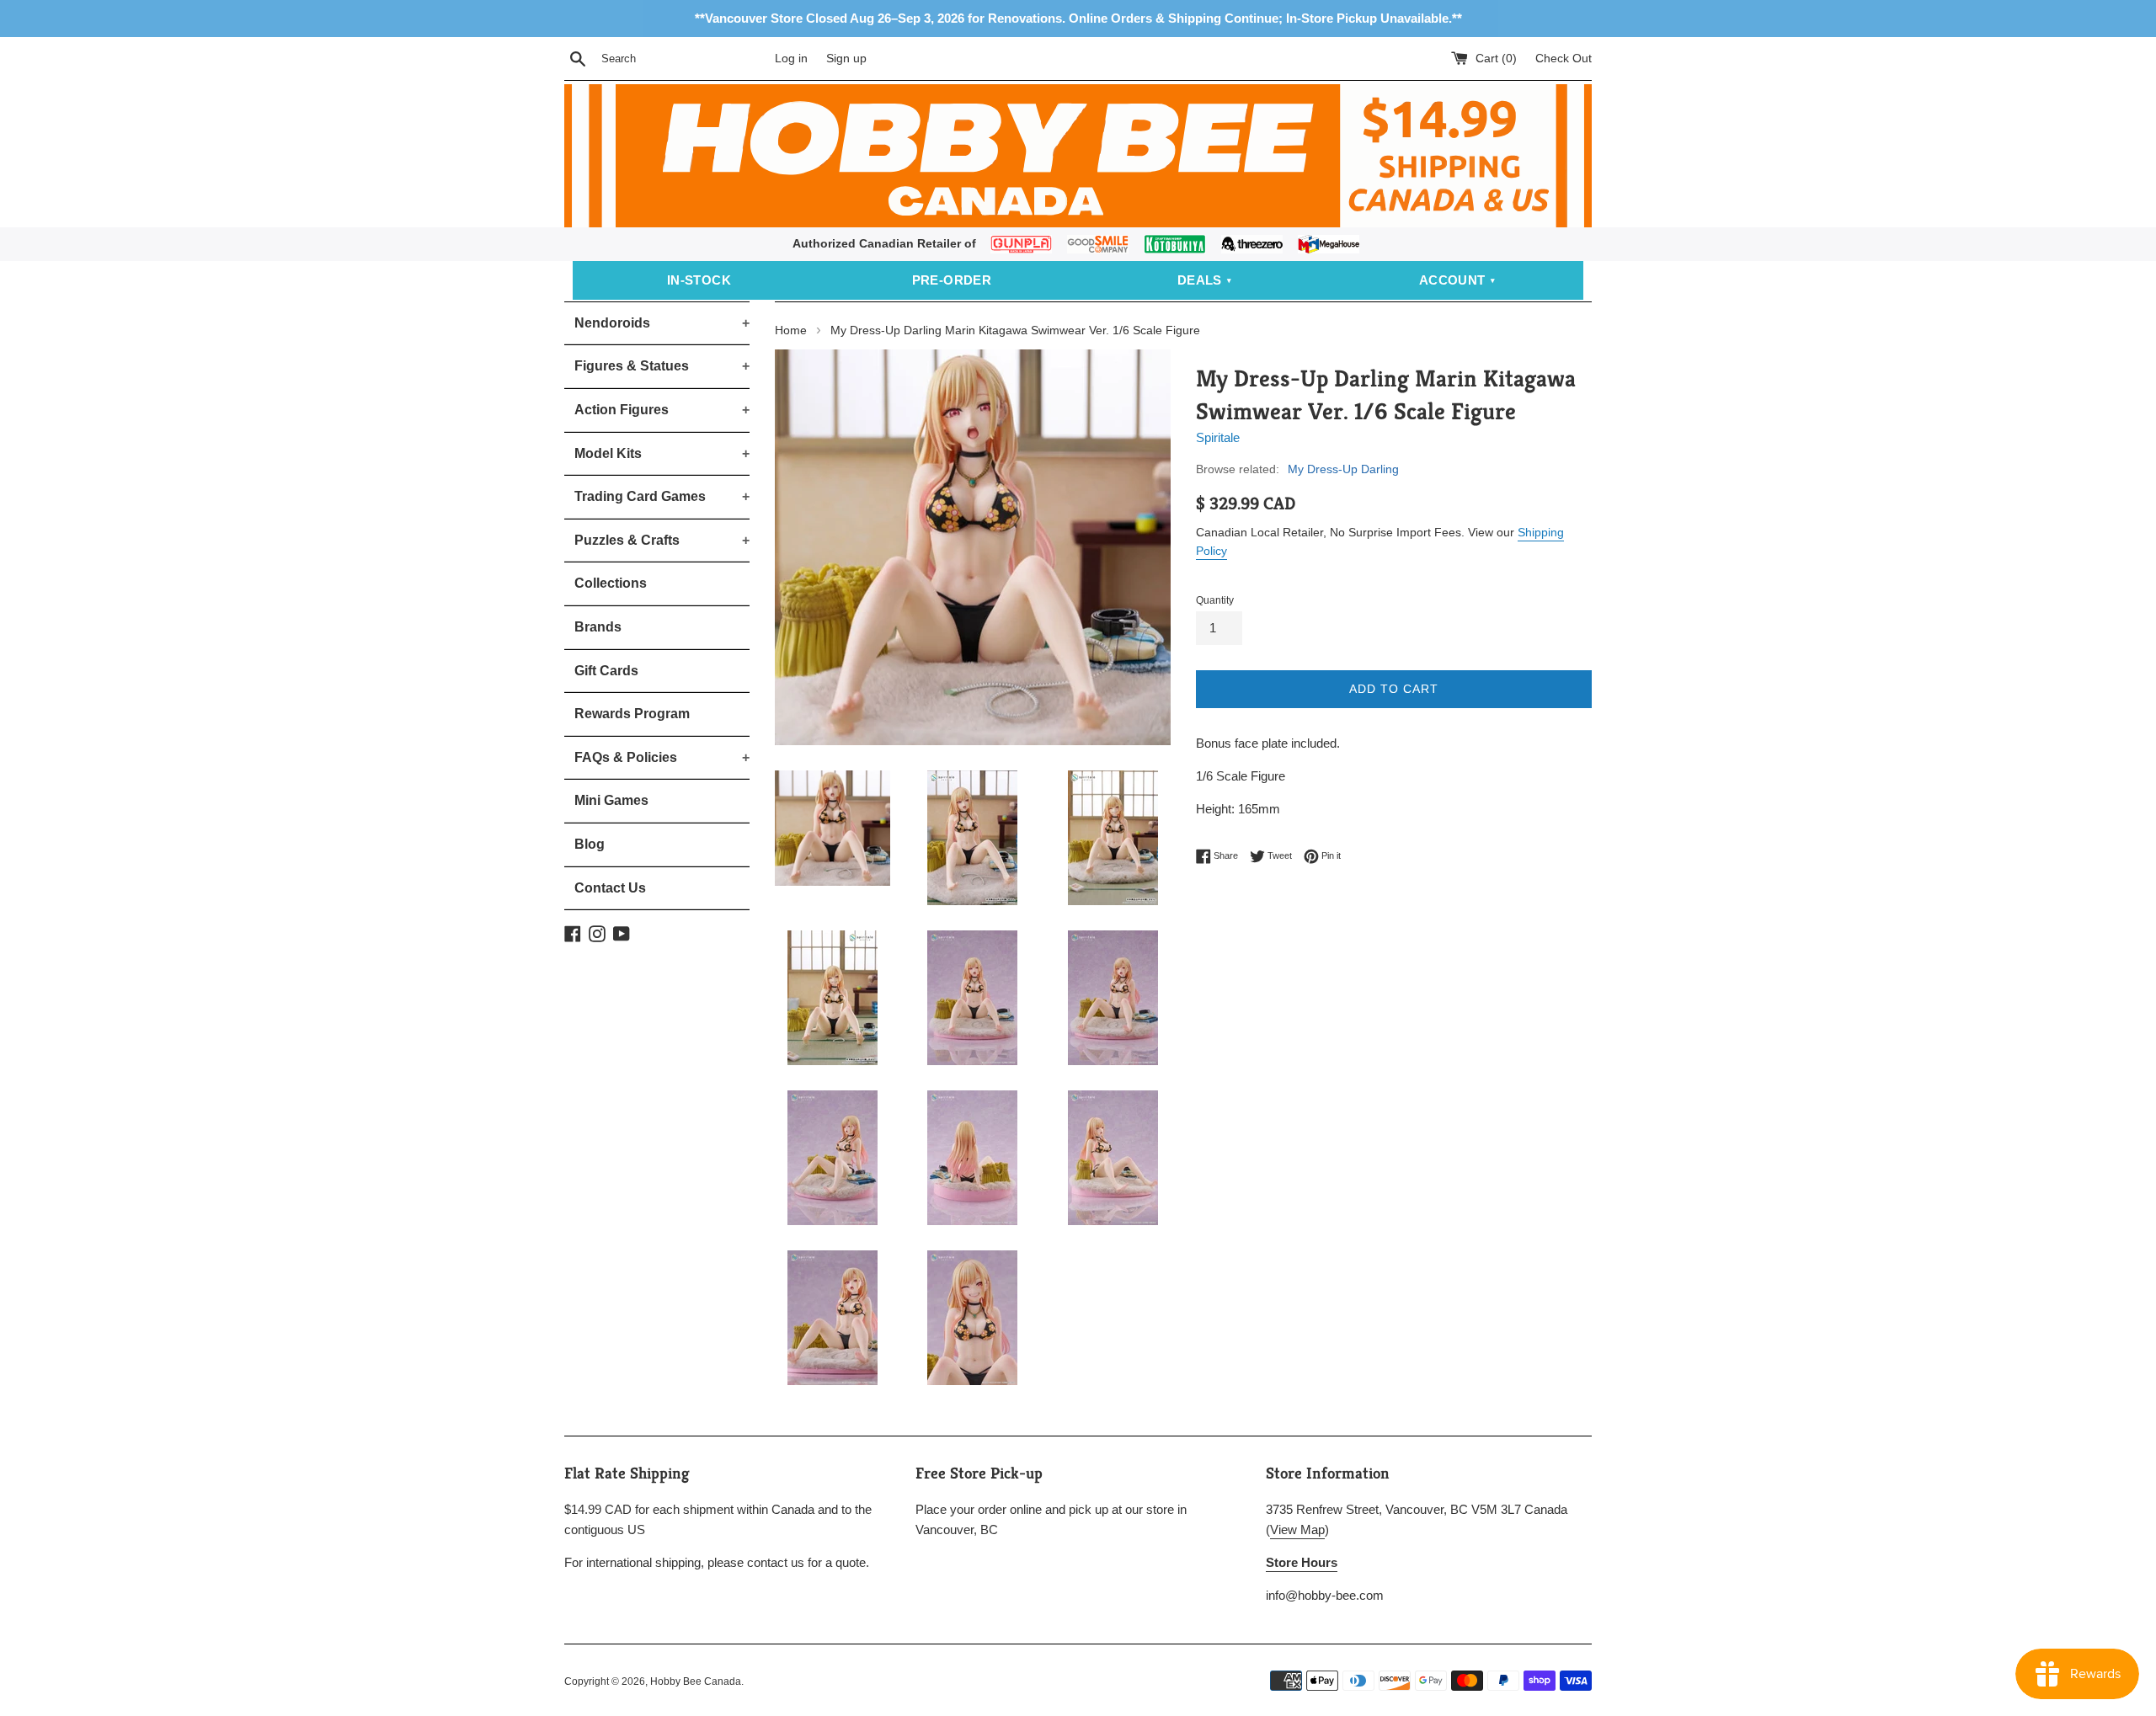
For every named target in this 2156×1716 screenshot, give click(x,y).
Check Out (1564, 59)
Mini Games (611, 800)
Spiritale (1218, 437)
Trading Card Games (662, 496)
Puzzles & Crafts (662, 540)
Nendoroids (662, 323)
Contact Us (610, 888)
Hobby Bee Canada (696, 1681)
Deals (1200, 280)
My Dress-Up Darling (1343, 469)
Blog (590, 844)
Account (1452, 280)
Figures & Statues (662, 366)
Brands (598, 627)
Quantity (1215, 600)
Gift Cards (606, 671)
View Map (1297, 1529)
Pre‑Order (952, 280)
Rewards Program (632, 714)
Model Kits (662, 453)
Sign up (846, 59)
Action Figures (662, 410)
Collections (611, 583)
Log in (791, 59)
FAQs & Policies (662, 757)
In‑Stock (699, 280)
